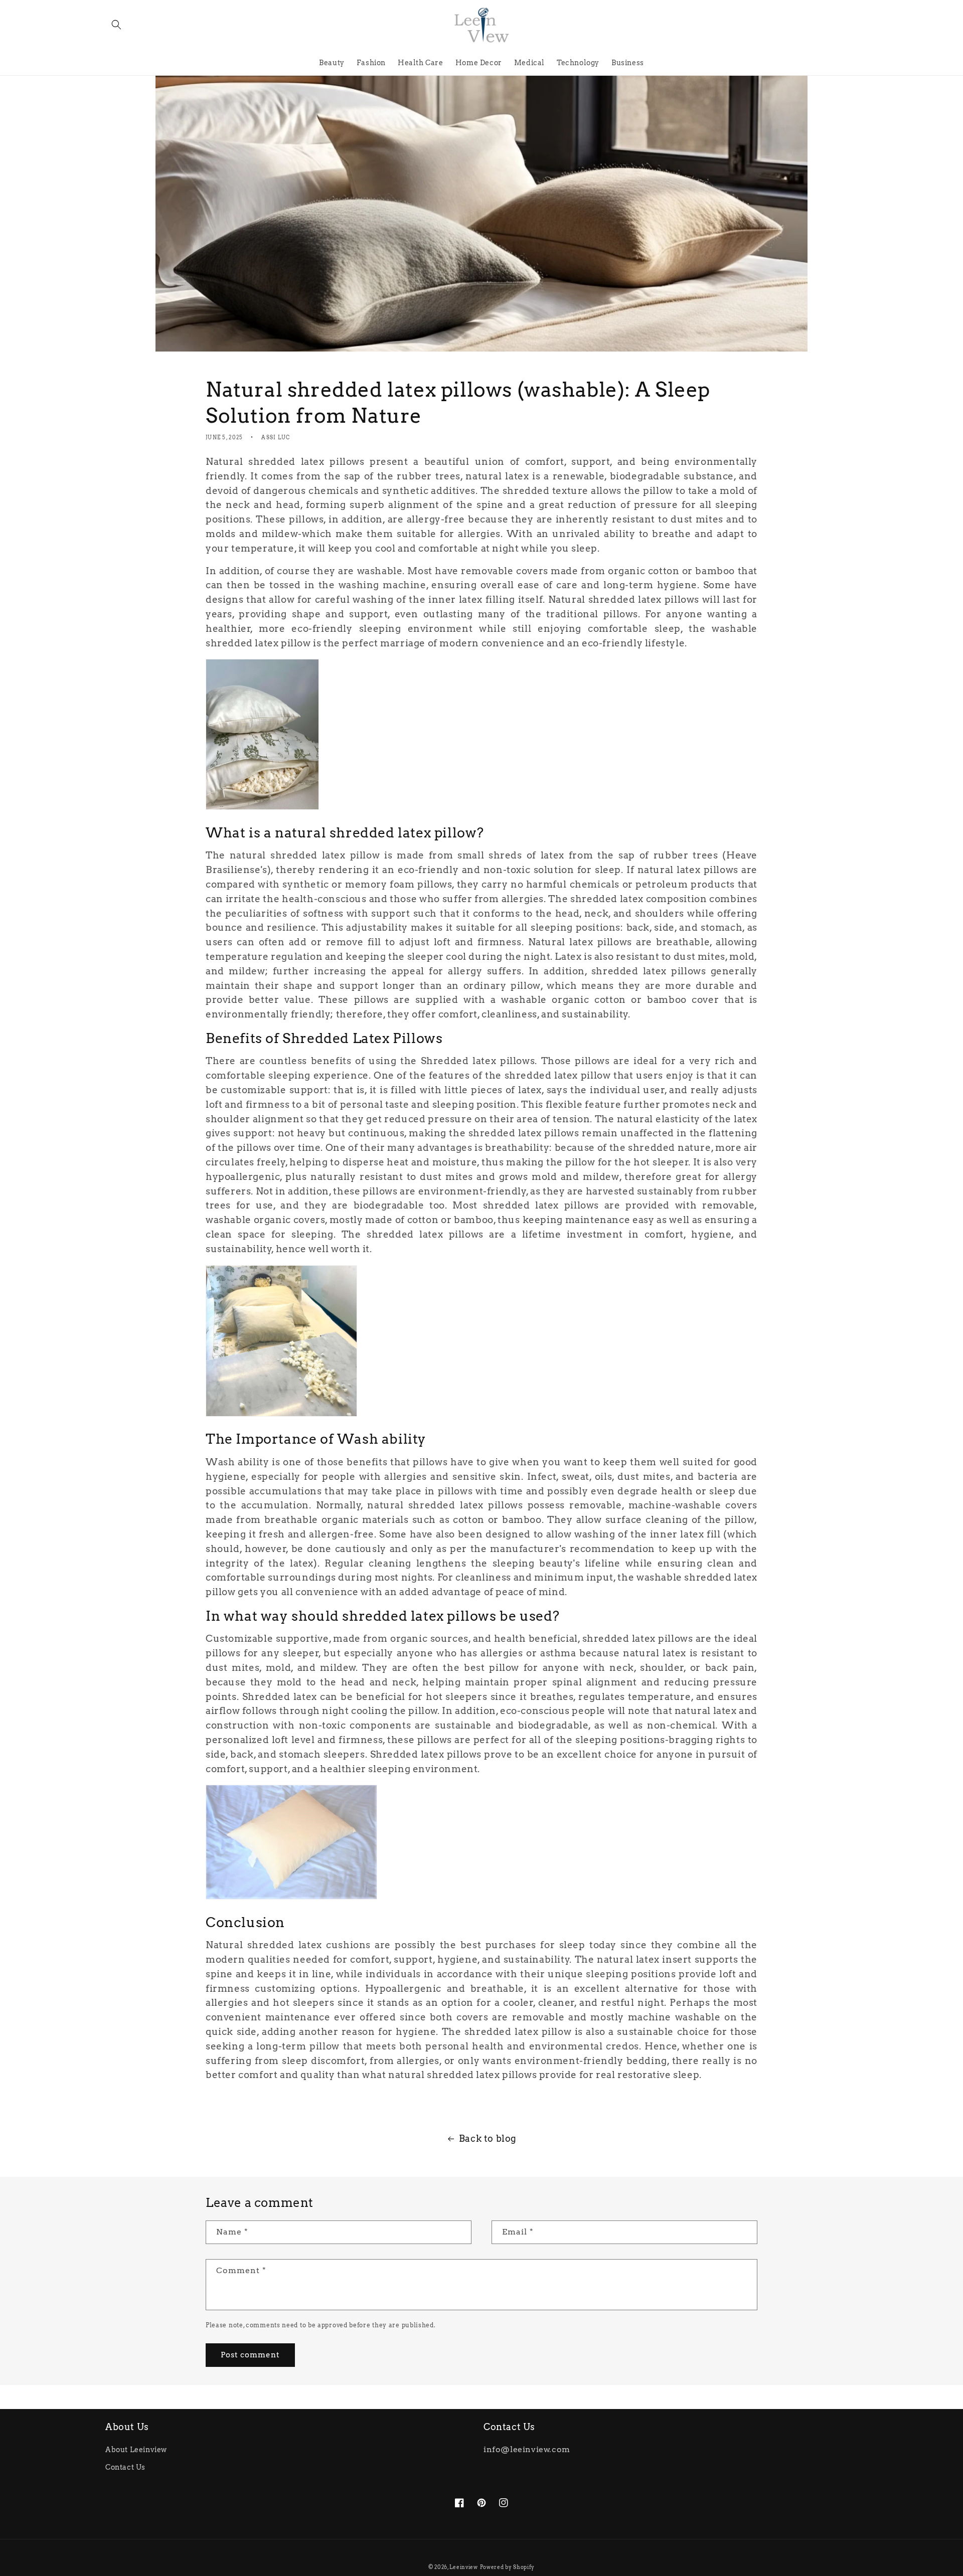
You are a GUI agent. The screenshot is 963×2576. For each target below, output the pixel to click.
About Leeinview (136, 2450)
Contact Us (125, 2467)
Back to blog (488, 2138)
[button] (116, 25)
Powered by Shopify (508, 2567)
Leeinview (463, 2567)
